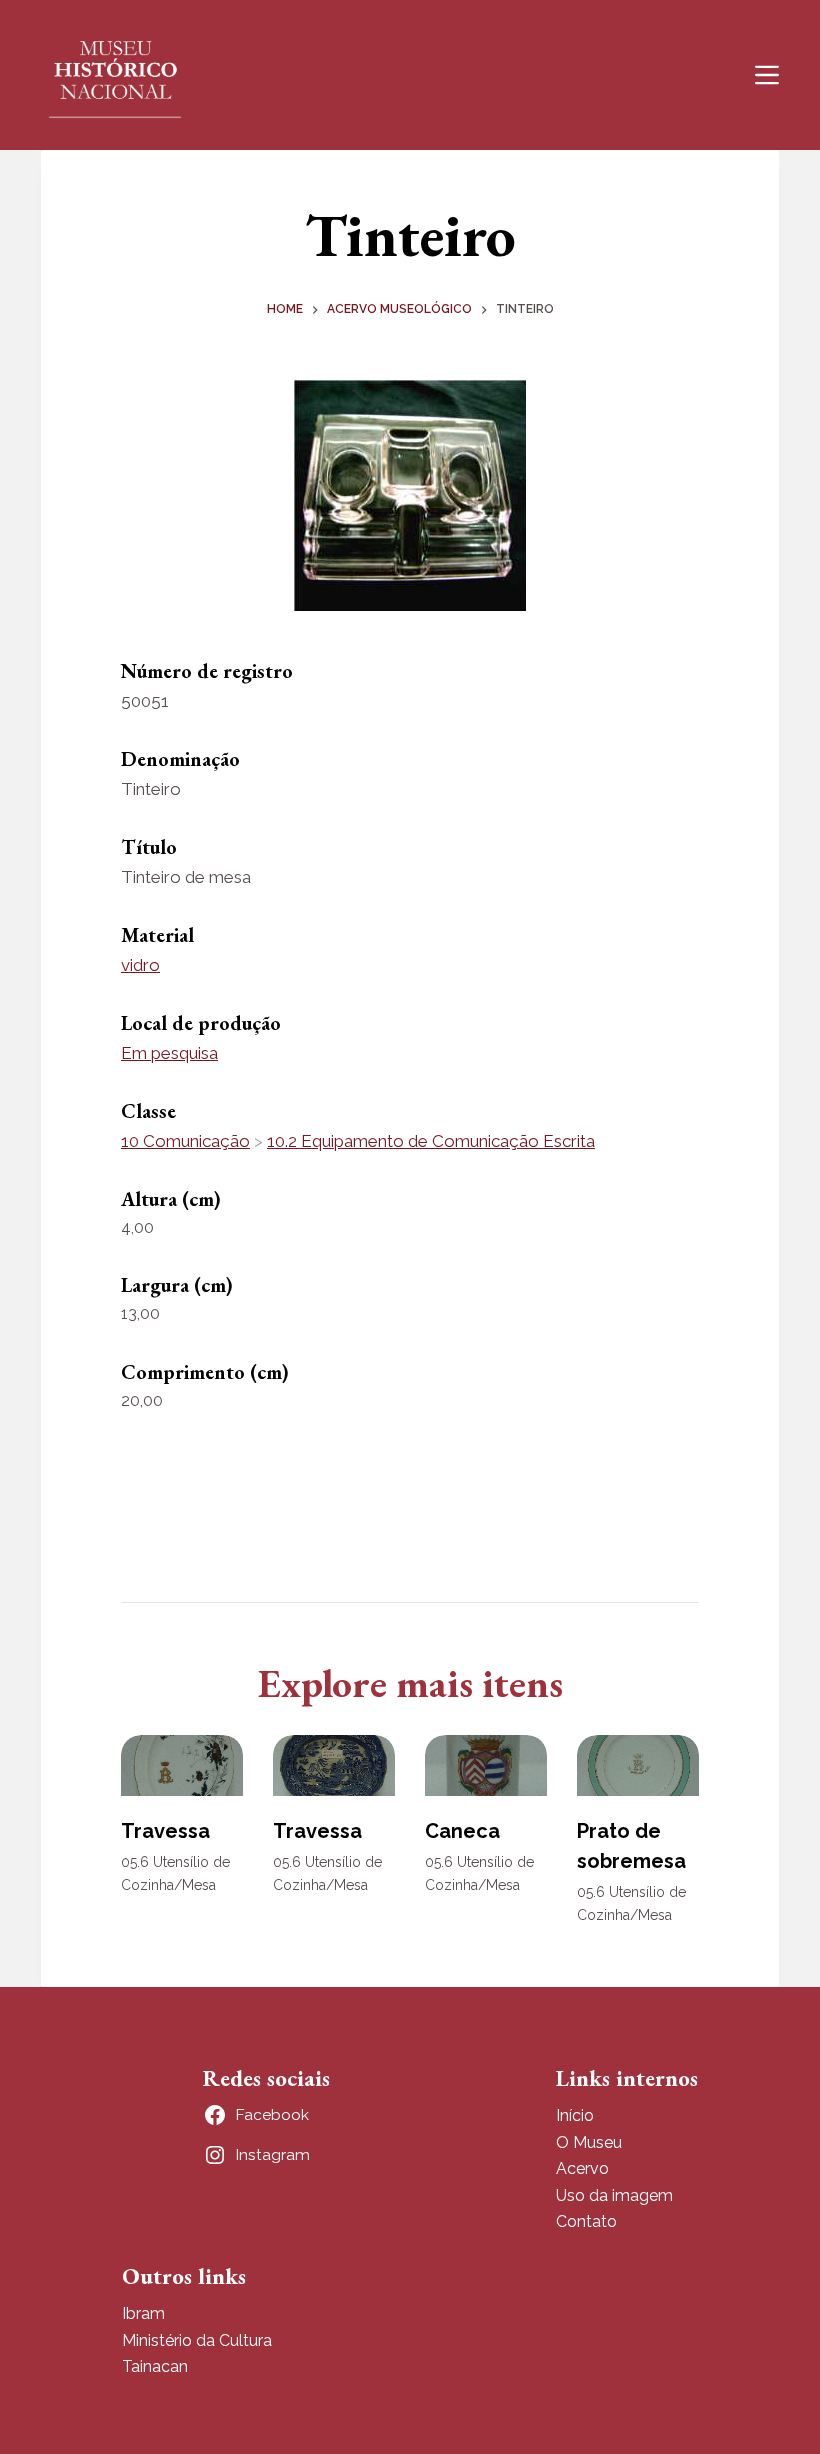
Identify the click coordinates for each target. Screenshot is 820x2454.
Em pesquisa (169, 1053)
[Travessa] (182, 1765)
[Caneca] (486, 1765)
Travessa (165, 1831)
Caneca (462, 1831)
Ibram (143, 2313)
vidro (140, 965)
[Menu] (767, 75)
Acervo (582, 2168)
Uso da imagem (614, 2195)
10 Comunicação (185, 1141)
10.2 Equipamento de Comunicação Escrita (431, 1141)
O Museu (589, 2142)
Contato (586, 2221)
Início (575, 2115)
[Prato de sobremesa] (638, 1765)
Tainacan (155, 2366)
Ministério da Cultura (197, 2340)
